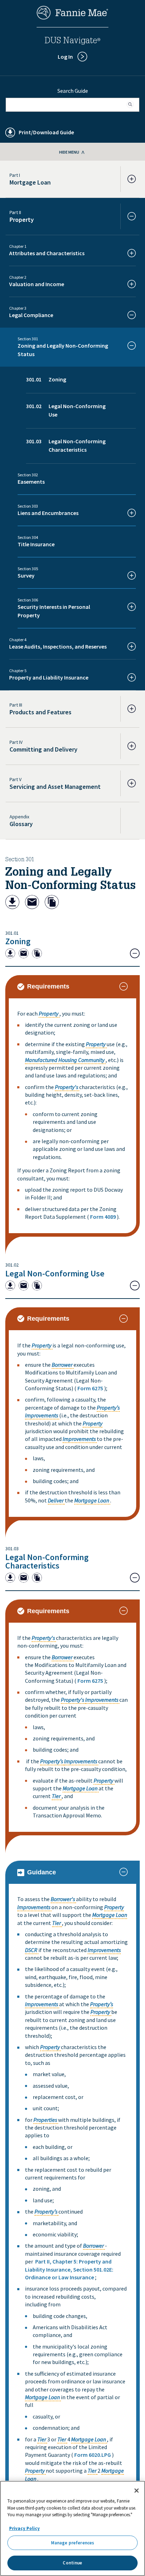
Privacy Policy (24, 2528)
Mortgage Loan (92, 1500)
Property (49, 1013)
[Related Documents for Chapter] (52, 903)
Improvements (42, 1415)
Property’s (108, 1408)
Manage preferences (72, 2543)
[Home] (72, 18)
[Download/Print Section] (12, 903)
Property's (67, 1087)
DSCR (31, 1950)
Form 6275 (90, 1388)
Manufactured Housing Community (65, 1060)
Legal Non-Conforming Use (55, 1273)
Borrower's (63, 1899)
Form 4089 (103, 1217)
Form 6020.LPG (93, 2455)
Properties (45, 2120)
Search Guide (73, 91)
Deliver (56, 1500)
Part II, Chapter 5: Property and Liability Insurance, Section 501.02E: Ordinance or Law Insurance (69, 2269)
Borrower (62, 1365)
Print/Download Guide (46, 132)
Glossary (21, 824)
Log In (65, 57)
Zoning (18, 941)
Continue (72, 2563)
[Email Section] (32, 903)
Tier (56, 1796)
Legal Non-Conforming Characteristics (47, 1561)
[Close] (137, 2491)
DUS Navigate (72, 41)
